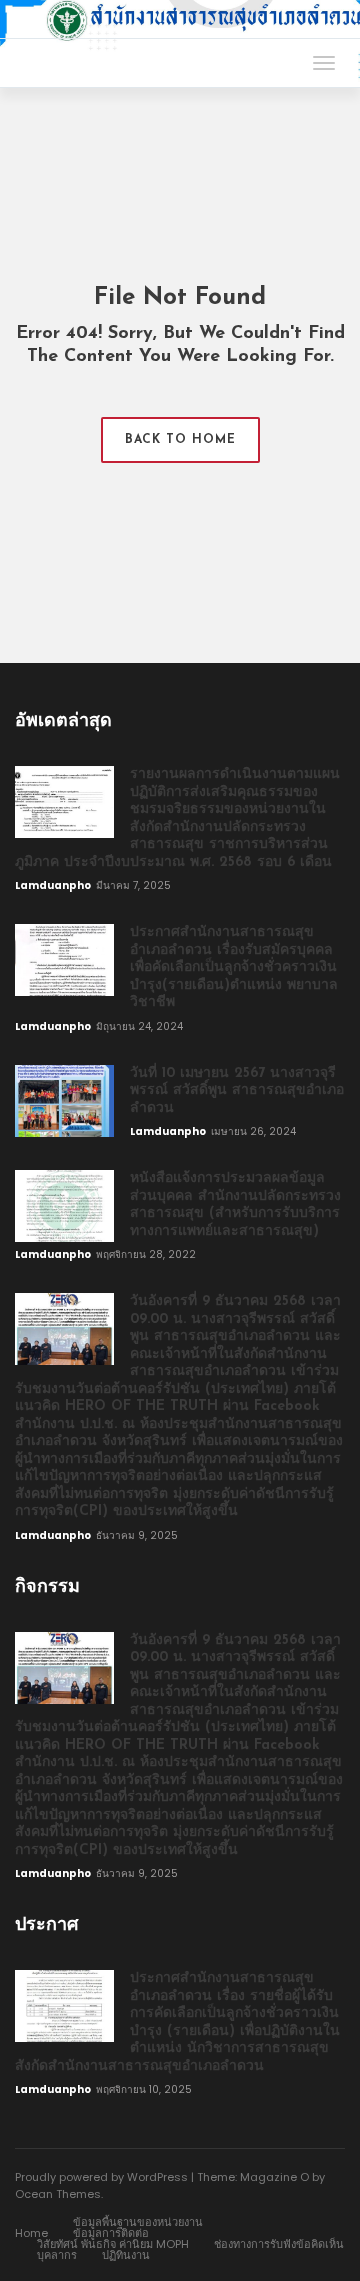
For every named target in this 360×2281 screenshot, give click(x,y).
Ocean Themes (58, 2194)
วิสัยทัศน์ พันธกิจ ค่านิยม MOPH (113, 2244)
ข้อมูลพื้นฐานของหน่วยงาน (138, 2222)
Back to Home (180, 440)
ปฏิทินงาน (126, 2255)
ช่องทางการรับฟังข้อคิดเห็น (279, 2244)
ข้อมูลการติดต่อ (111, 2233)
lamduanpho (54, 885)
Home (31, 2233)
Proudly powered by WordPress (101, 2177)
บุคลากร (57, 2255)
